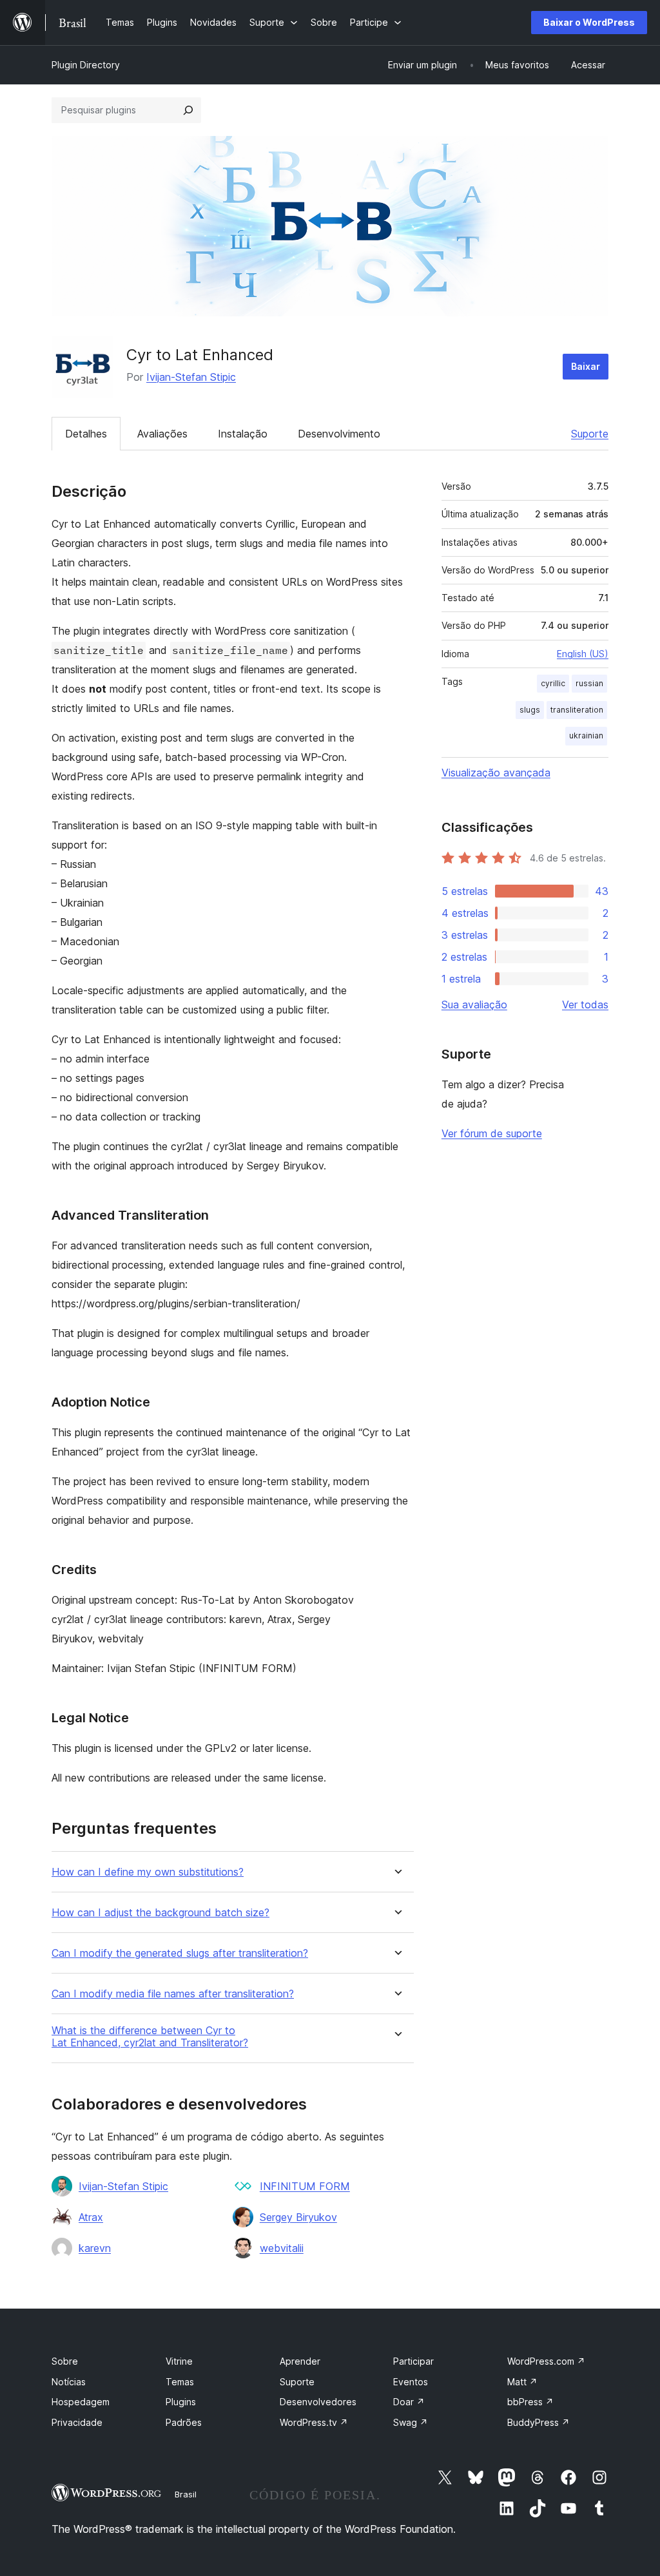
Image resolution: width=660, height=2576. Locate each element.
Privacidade (77, 2422)
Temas (180, 2382)
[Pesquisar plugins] (188, 110)
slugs (530, 710)
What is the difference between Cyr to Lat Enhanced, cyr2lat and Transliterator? (150, 2037)
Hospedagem (81, 2402)
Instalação (243, 434)
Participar (413, 2361)
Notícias (69, 2382)
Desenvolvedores (318, 2402)
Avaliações (162, 434)
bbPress (530, 2402)
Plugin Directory (86, 65)
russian (589, 683)
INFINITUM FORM (305, 2186)
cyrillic (553, 683)
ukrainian (586, 735)
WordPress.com (546, 2361)
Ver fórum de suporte (492, 1133)
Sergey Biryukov (298, 2217)
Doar (409, 2402)
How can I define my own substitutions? (148, 1872)
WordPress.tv (314, 2422)
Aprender (300, 2361)
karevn (95, 2248)
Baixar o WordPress (589, 22)
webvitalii (282, 2248)
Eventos (411, 2382)
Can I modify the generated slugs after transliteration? (180, 1953)
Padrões (184, 2422)
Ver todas (585, 1004)
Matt (522, 2382)
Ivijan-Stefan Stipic (191, 377)
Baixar (586, 366)
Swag (411, 2422)
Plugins (181, 2402)
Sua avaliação (474, 1004)
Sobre (65, 2361)
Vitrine (179, 2361)
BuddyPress (539, 2422)
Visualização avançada (496, 773)
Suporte (590, 434)
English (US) (583, 654)
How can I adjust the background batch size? (160, 1913)
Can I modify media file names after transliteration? (173, 1994)
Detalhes (86, 434)
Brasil (186, 2494)
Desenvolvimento (339, 434)
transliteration (577, 710)
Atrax (91, 2217)
